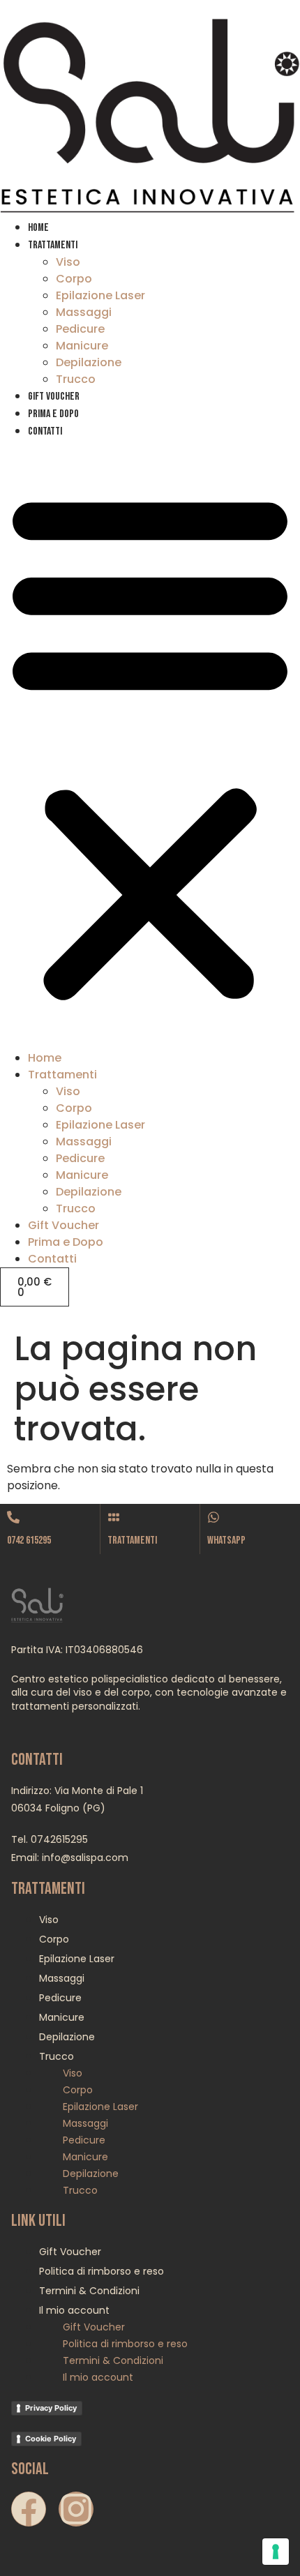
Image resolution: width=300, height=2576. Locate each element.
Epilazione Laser (100, 295)
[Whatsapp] (213, 1517)
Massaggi (84, 312)
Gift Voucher (54, 397)
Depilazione (89, 362)
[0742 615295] (13, 1517)
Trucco (76, 379)
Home (38, 228)
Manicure (82, 346)
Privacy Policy (51, 2408)
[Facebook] (29, 2509)
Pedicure (80, 329)
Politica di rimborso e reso (102, 2271)
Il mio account (74, 2310)
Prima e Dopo (53, 414)
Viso (68, 262)
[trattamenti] (114, 1517)
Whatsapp (226, 1541)
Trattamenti (53, 245)
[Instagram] (76, 2509)
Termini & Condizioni (89, 2291)
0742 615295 (29, 1541)
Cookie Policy (51, 2439)
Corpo (74, 279)
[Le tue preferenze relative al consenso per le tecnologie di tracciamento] (276, 2552)
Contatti (45, 431)
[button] (150, 745)
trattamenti (132, 1541)
